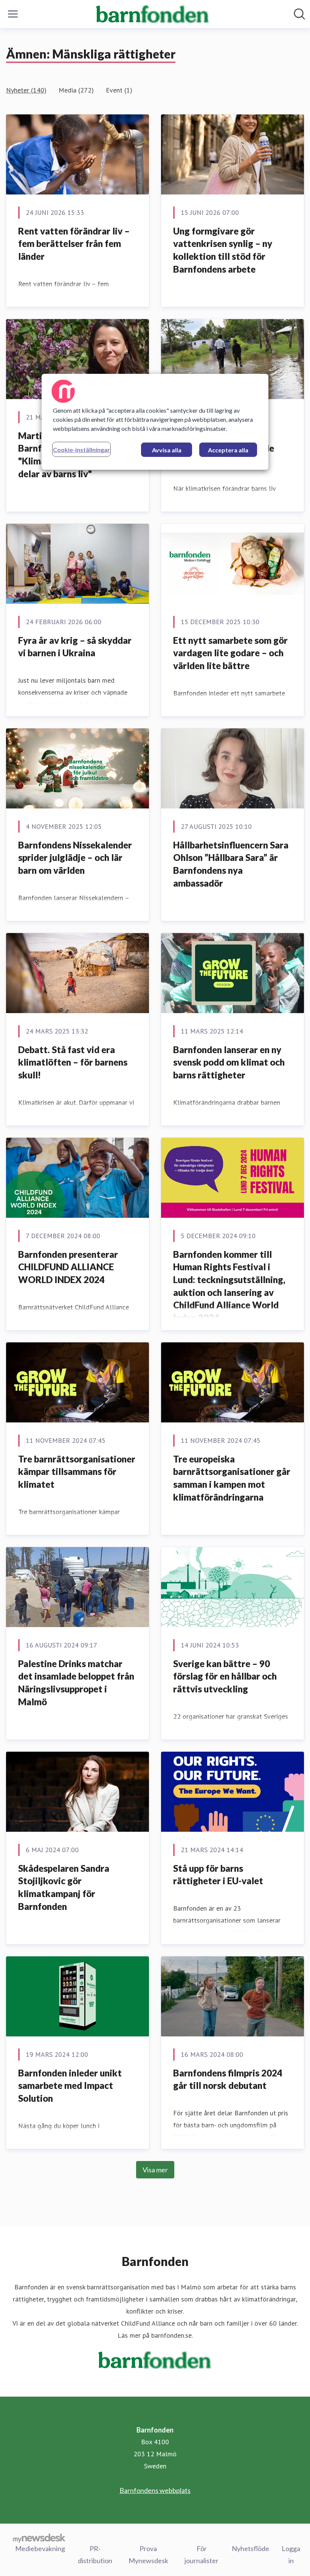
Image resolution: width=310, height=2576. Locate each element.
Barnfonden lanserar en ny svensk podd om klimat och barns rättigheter (229, 1062)
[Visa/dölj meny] (13, 14)
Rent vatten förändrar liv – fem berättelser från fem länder (74, 244)
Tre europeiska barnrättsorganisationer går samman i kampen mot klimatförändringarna (232, 1478)
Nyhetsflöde (250, 2548)
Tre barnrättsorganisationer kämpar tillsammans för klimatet (77, 1472)
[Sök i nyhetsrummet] (299, 14)
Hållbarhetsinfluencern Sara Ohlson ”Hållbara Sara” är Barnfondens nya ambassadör (231, 864)
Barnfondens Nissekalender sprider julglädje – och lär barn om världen (75, 858)
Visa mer (155, 2170)
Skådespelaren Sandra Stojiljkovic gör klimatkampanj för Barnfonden (64, 1887)
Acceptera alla (228, 450)
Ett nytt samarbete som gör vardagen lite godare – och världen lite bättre (230, 653)
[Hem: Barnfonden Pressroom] (153, 14)
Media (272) (76, 90)
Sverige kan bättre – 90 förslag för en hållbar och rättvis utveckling (225, 1676)
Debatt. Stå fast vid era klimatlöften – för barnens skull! (73, 1062)
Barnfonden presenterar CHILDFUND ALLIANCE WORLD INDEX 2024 (68, 1267)
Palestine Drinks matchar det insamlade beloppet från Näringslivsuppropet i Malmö (76, 1683)
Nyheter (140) (26, 90)
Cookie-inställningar (81, 450)
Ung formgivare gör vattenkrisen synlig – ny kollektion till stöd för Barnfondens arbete (223, 250)
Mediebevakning (40, 2548)
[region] (155, 422)
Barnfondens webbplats (155, 2490)
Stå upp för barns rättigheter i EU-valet (218, 1875)
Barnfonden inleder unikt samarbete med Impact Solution (70, 2085)
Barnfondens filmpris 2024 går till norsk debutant (228, 2079)
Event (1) (119, 90)
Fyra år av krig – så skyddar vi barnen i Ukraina (75, 647)
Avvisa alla (167, 450)
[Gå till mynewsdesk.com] (39, 2538)
